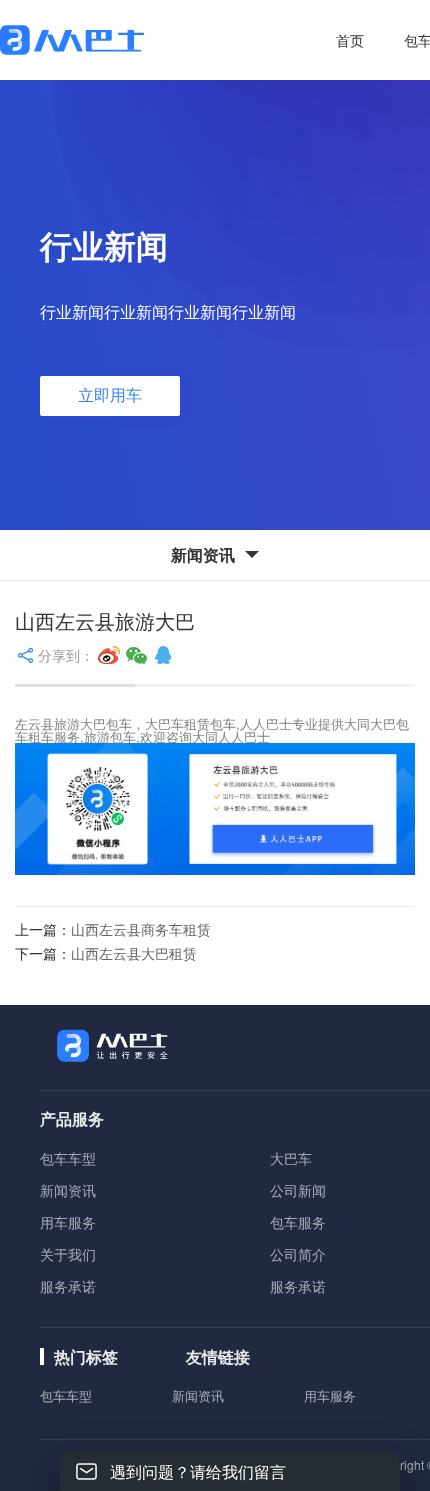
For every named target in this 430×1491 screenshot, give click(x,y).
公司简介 (298, 1254)
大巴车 (291, 1158)
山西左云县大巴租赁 (134, 953)
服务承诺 (68, 1286)
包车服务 (298, 1222)
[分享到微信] (137, 655)
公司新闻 (298, 1190)
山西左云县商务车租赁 (141, 929)
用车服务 (68, 1222)
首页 (350, 40)
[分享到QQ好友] (163, 655)
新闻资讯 (68, 1190)
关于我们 (68, 1254)
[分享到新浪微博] (109, 655)
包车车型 (68, 1158)
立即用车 (110, 395)
